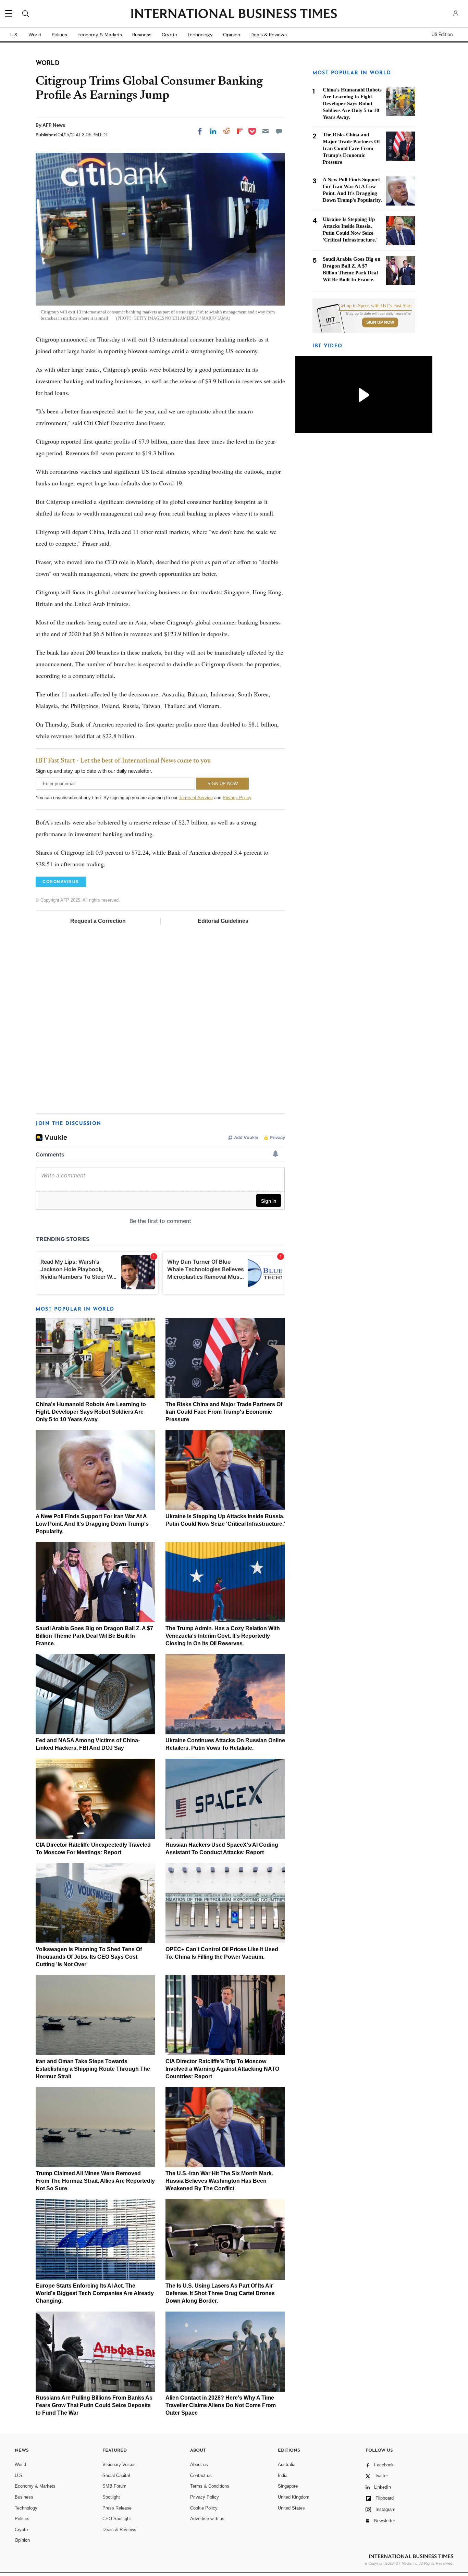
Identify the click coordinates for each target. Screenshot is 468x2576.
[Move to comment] (279, 131)
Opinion (232, 35)
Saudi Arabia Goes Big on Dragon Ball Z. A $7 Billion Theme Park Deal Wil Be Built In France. (94, 1636)
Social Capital (116, 2475)
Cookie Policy (204, 2508)
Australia (287, 2464)
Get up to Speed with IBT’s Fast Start (375, 306)
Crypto (169, 35)
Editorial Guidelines (223, 921)
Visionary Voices (119, 2464)
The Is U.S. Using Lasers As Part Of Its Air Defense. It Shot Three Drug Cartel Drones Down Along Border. (220, 2293)
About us (199, 2464)
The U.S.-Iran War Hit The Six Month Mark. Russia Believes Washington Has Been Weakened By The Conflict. (219, 2181)
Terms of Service (196, 798)
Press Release (117, 2508)
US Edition (442, 35)
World (35, 35)
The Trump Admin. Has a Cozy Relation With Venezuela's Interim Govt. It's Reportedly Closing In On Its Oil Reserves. (223, 1636)
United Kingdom (294, 2497)
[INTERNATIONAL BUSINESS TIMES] (234, 14)
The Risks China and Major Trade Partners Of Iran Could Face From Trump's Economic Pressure (224, 1412)
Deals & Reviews (269, 35)
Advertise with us (207, 2519)
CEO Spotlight (117, 2519)
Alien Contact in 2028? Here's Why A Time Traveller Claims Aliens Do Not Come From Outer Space (221, 2405)
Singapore (288, 2486)
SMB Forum (114, 2486)
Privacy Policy (237, 798)
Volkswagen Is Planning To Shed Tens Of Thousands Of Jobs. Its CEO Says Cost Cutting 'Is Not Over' (89, 1957)
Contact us (201, 2475)
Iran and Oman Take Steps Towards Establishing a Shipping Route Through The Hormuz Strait (93, 2069)
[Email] (266, 131)
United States (291, 2508)
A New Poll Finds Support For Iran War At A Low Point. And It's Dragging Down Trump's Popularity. (92, 1524)
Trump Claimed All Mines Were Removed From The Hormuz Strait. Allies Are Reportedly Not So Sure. (95, 2181)
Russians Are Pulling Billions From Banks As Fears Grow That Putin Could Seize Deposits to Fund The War (94, 2405)
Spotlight (111, 2497)
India (283, 2475)
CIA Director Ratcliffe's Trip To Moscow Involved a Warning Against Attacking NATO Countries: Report (222, 2069)
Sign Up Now (380, 322)
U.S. (14, 35)
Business (142, 35)
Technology (200, 35)
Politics (59, 35)
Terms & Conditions (210, 2486)
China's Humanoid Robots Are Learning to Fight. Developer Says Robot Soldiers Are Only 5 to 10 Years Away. (91, 1412)
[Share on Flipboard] (240, 131)
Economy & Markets (100, 35)
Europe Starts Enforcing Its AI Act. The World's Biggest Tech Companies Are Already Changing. (95, 2293)
